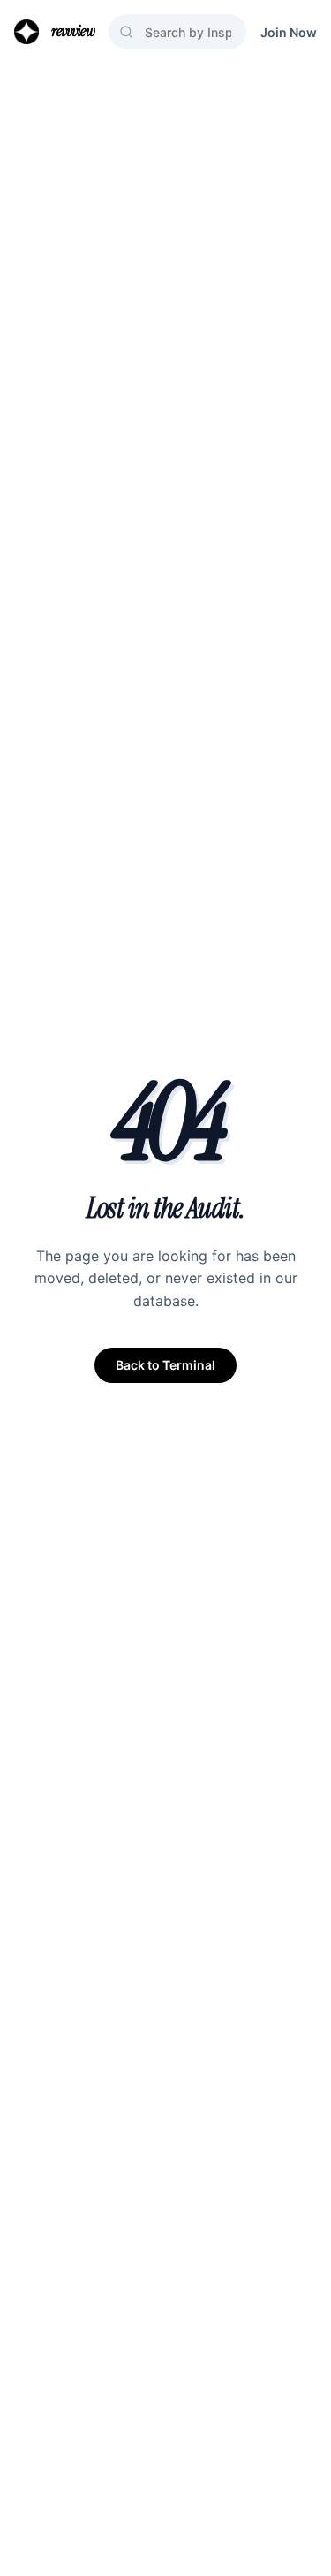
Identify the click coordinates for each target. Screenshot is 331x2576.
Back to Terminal (165, 1365)
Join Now (289, 32)
